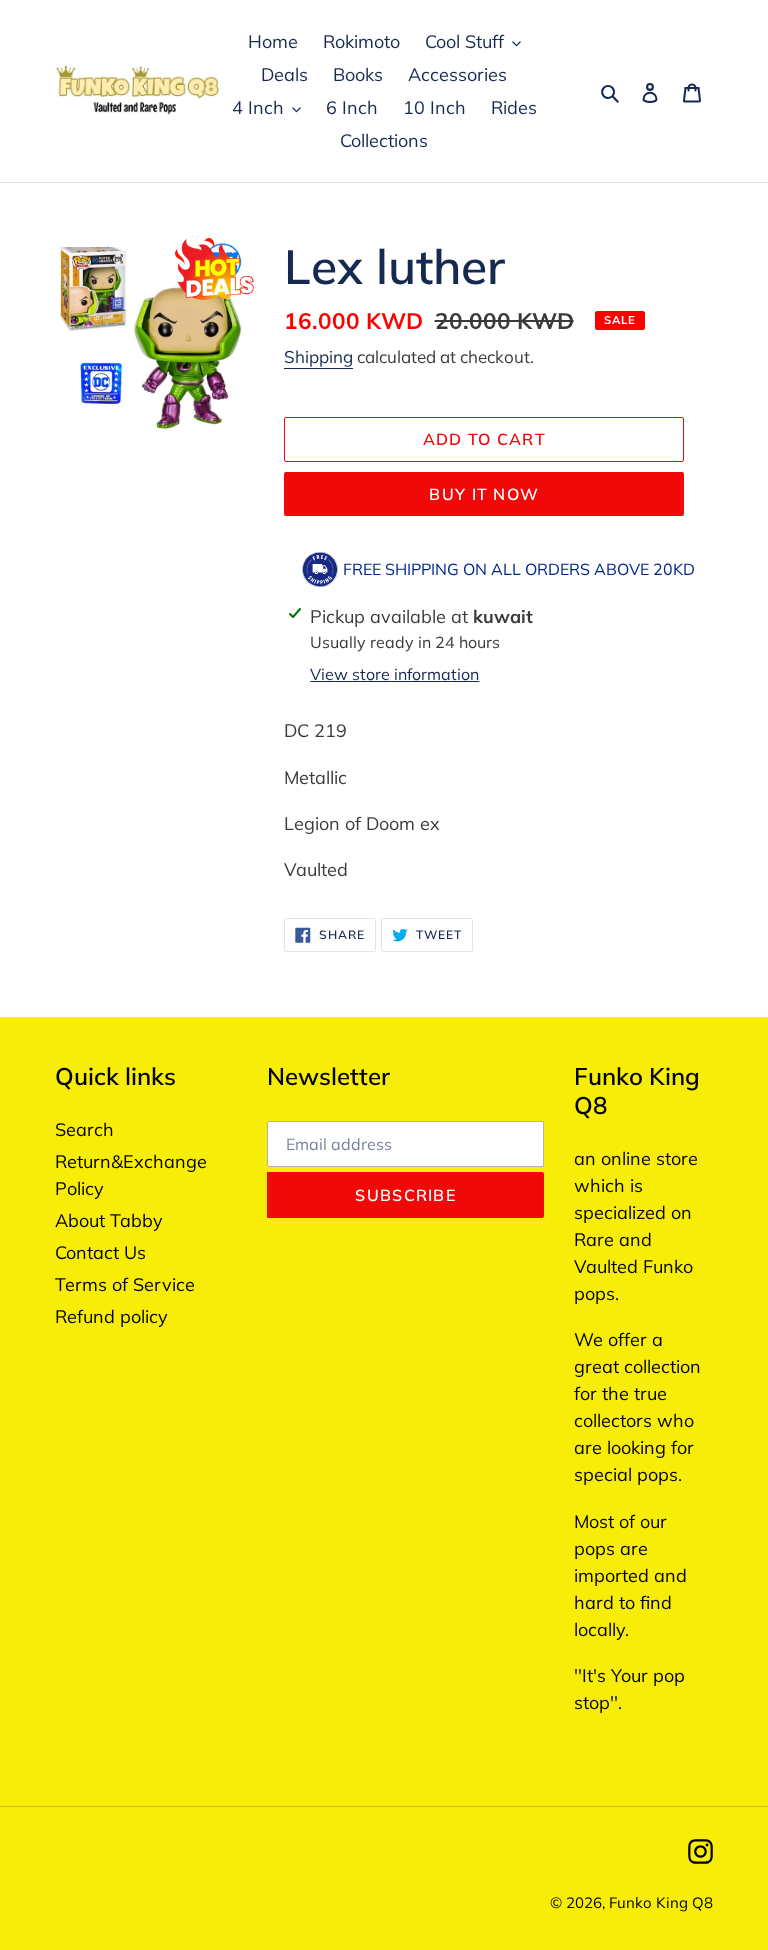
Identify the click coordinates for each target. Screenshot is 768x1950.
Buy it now (484, 494)
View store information (394, 674)
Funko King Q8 (661, 1902)
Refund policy (111, 1316)
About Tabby (109, 1220)
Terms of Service (125, 1284)
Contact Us (100, 1252)
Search (84, 1129)
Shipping (318, 356)
